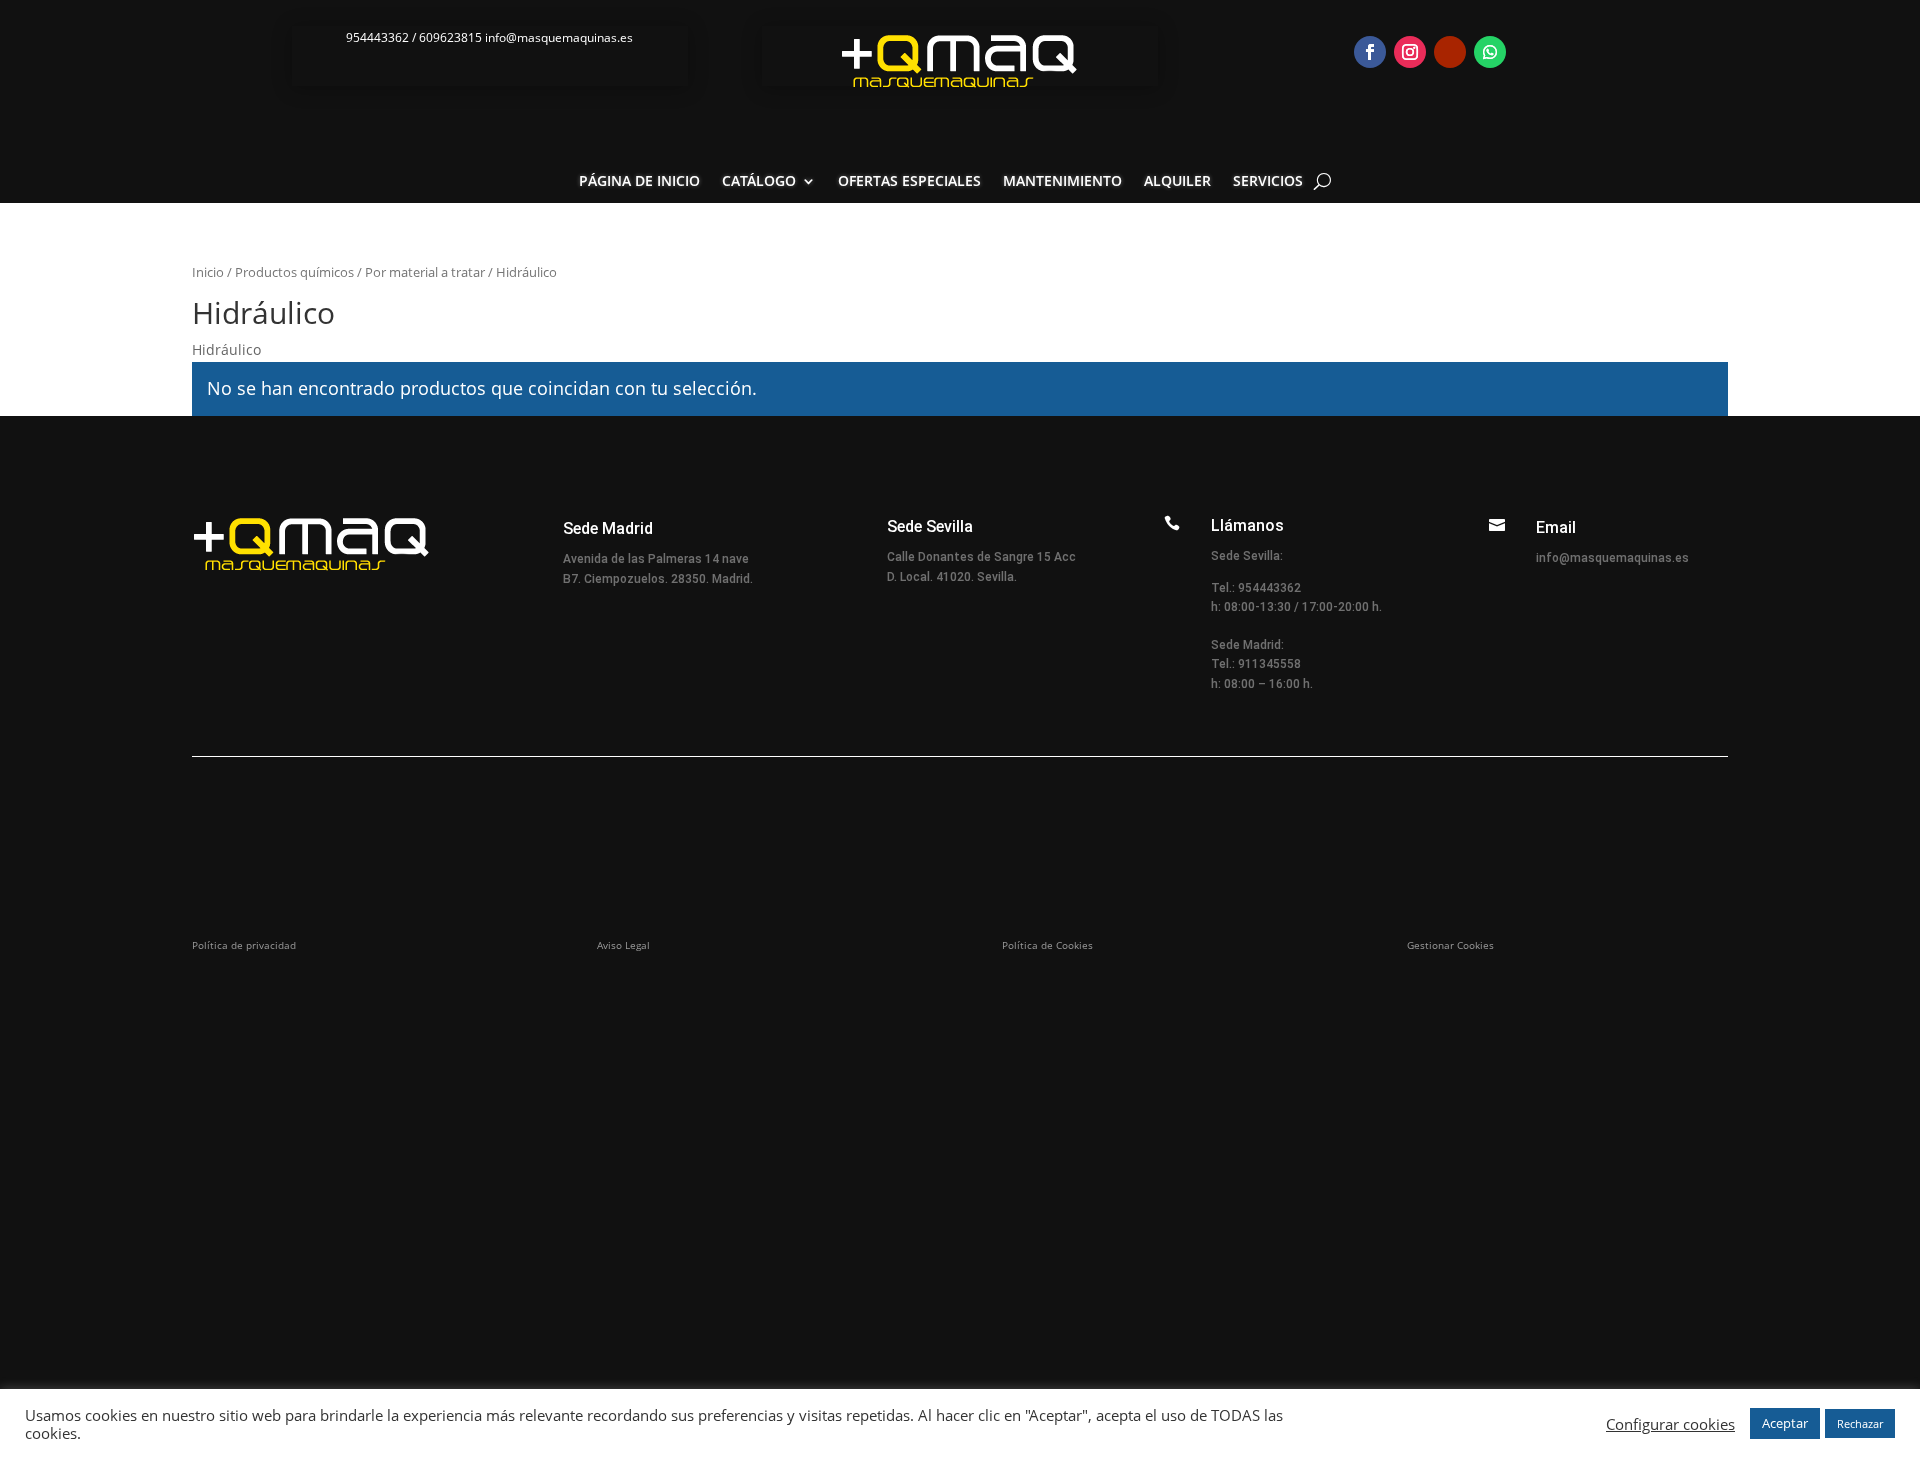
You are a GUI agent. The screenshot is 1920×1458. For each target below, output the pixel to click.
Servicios (1268, 182)
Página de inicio (639, 182)
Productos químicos (294, 272)
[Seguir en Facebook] (1370, 52)
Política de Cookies (1047, 945)
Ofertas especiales (909, 182)
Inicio (208, 272)
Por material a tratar (425, 272)
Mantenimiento (1062, 182)
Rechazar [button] (1860, 1423)
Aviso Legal (623, 945)
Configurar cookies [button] (1670, 1424)
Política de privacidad (244, 945)
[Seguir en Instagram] (1410, 52)
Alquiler (1177, 182)
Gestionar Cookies (1450, 945)
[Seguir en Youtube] (1450, 52)
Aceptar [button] (1785, 1423)
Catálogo (759, 182)
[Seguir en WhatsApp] (1490, 52)
